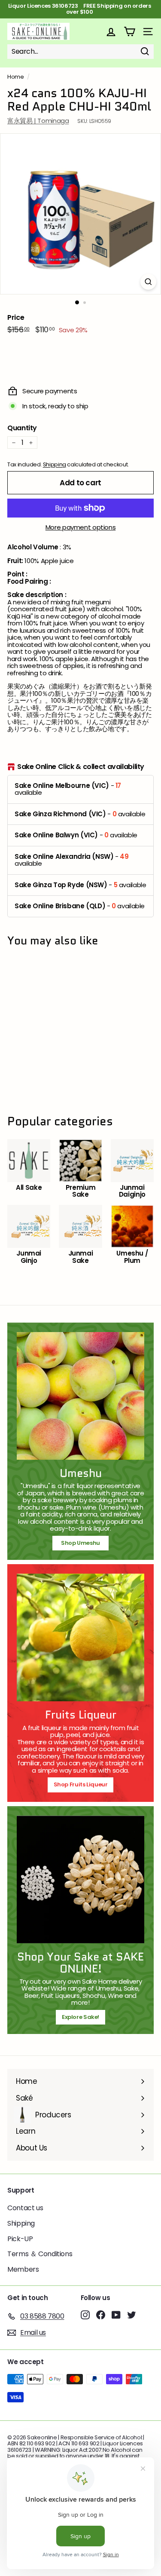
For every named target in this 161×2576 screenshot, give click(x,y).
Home (16, 77)
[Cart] (129, 32)
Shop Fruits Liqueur (81, 1784)
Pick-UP (20, 2239)
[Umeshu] (80, 1396)
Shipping (55, 464)
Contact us (25, 2208)
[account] (111, 32)
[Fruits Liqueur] (80, 1637)
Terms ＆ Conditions (40, 2254)
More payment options (81, 528)
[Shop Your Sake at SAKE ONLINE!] (80, 1879)
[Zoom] (148, 282)
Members (23, 2269)
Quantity (22, 428)
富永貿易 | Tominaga (38, 121)
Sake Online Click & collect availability (81, 767)
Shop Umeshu (83, 1543)
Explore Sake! (80, 2017)
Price (16, 318)
